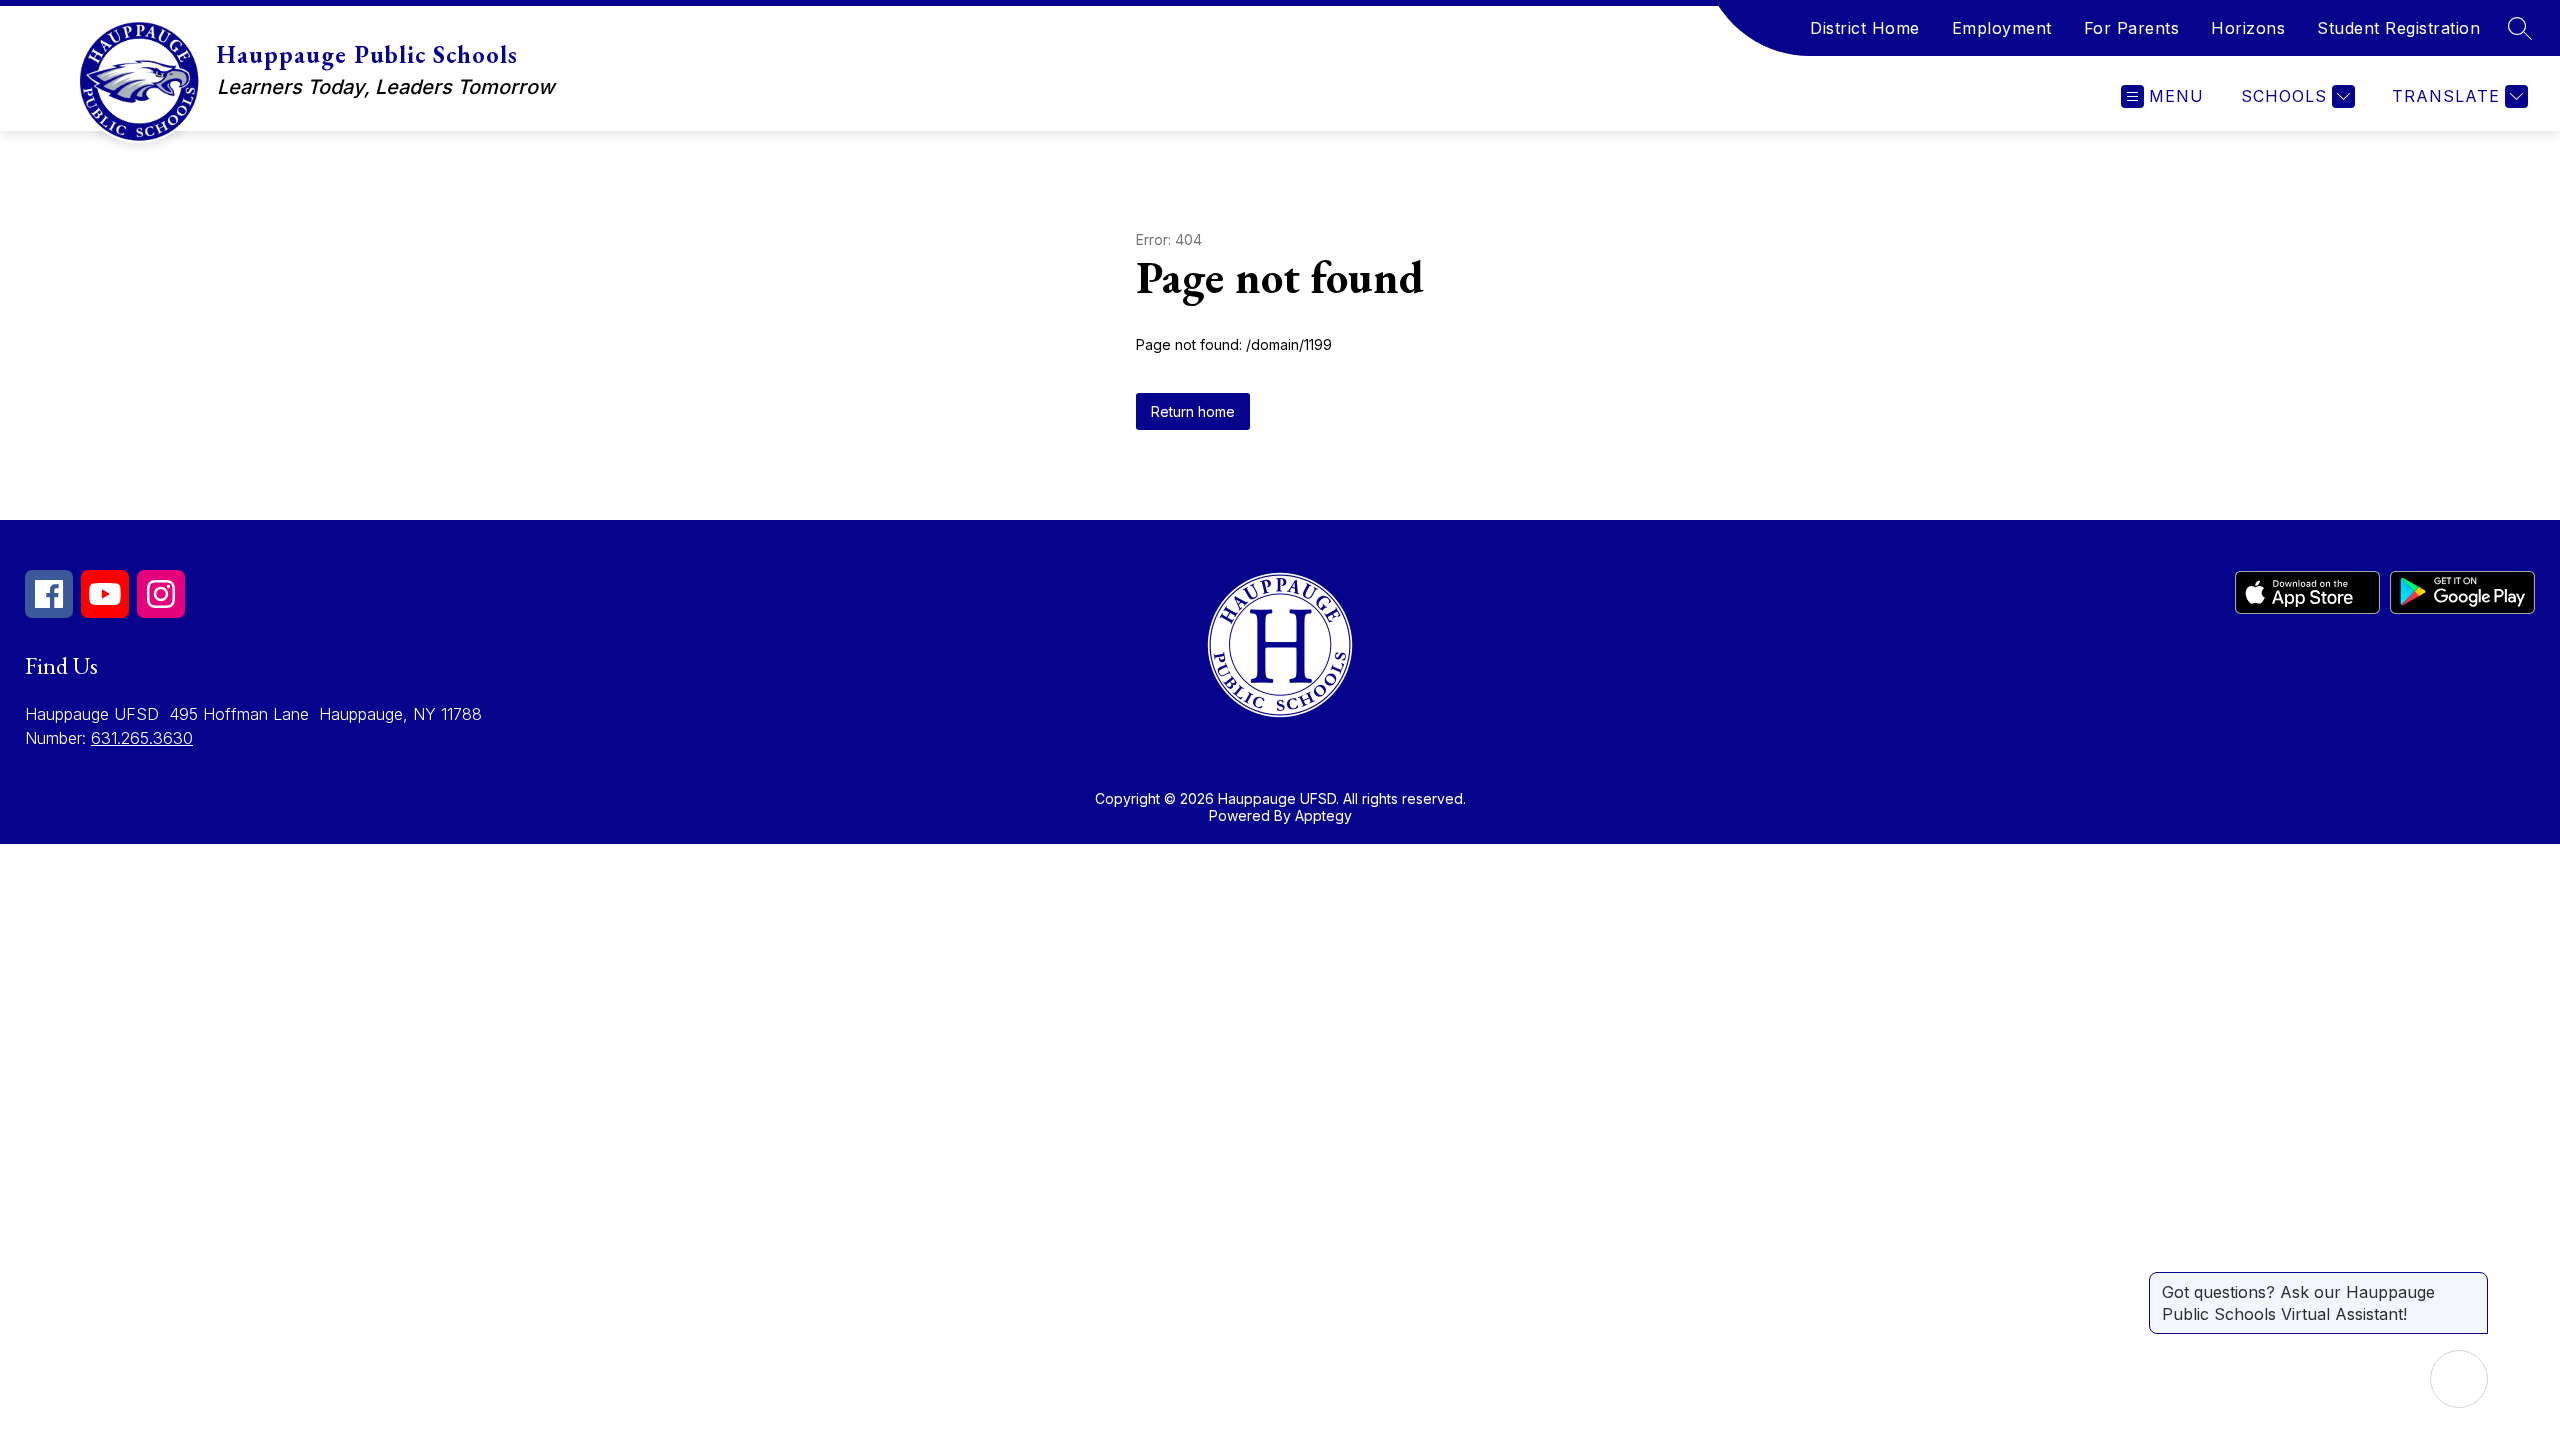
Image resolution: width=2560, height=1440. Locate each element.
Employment (2002, 28)
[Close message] (2472, 1282)
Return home (1193, 411)
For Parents (2132, 28)
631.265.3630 (142, 738)
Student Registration (2398, 28)
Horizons (2248, 28)
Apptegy (1323, 815)
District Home (1865, 28)
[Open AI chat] (2459, 1379)
